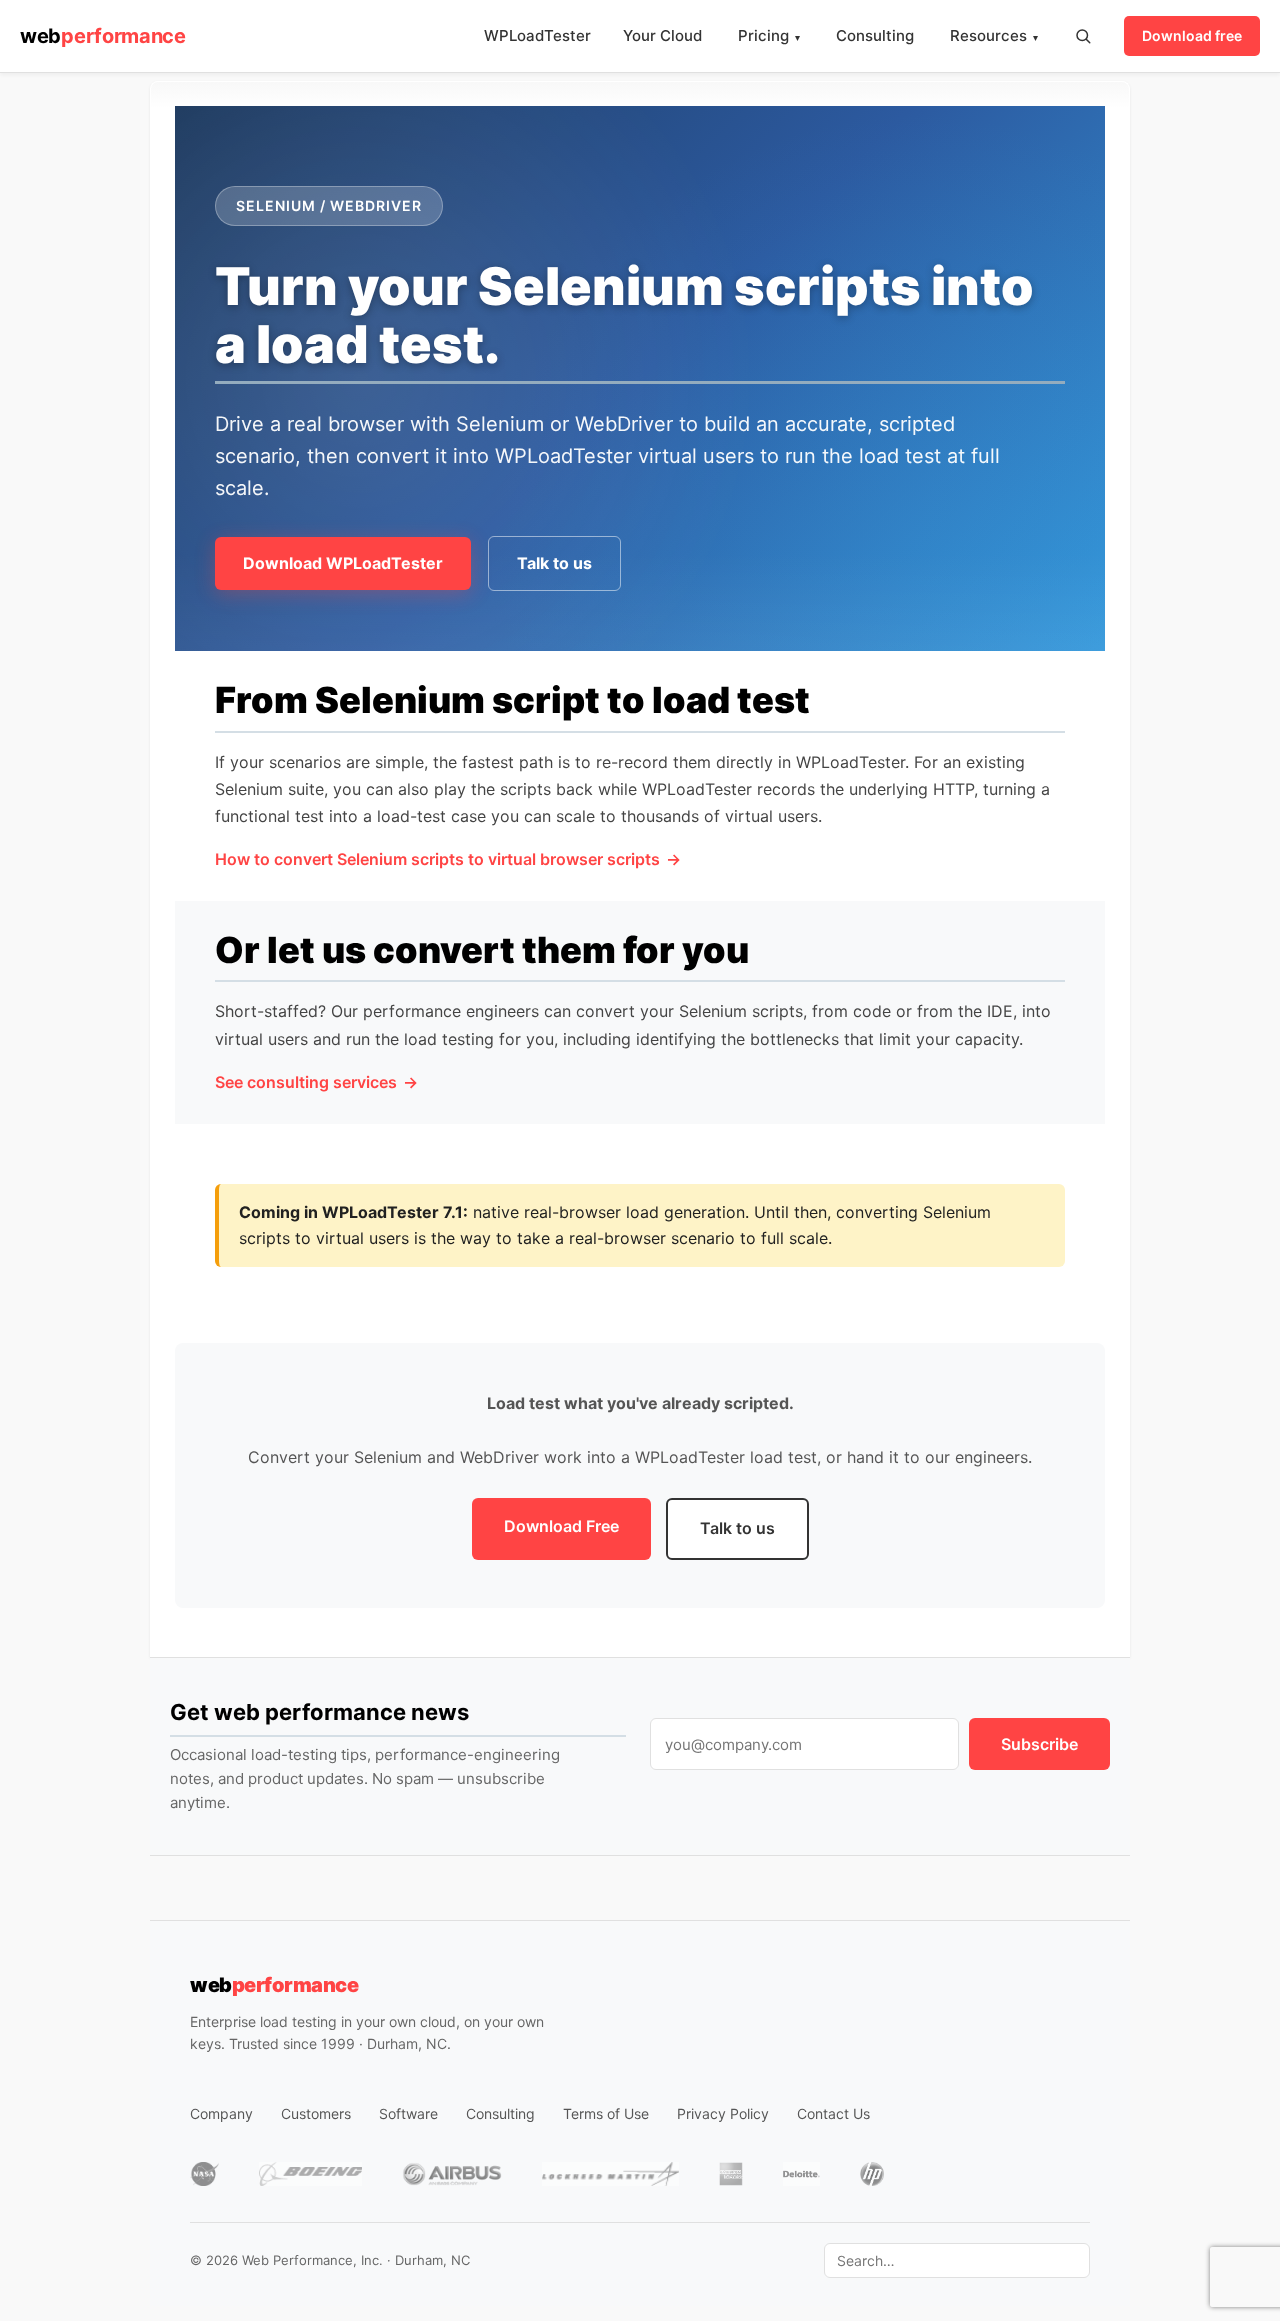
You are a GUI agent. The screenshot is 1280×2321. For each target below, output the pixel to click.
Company (221, 2113)
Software (408, 2113)
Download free (1192, 35)
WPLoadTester (537, 35)
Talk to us (554, 563)
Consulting (875, 35)
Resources (994, 35)
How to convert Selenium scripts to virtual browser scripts (437, 859)
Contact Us (833, 2113)
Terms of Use (606, 2113)
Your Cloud (662, 35)
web (103, 36)
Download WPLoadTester (343, 563)
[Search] (1083, 36)
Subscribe (1039, 1744)
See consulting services (306, 1082)
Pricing (769, 35)
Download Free (561, 1526)
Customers (316, 2113)
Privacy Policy (723, 2113)
